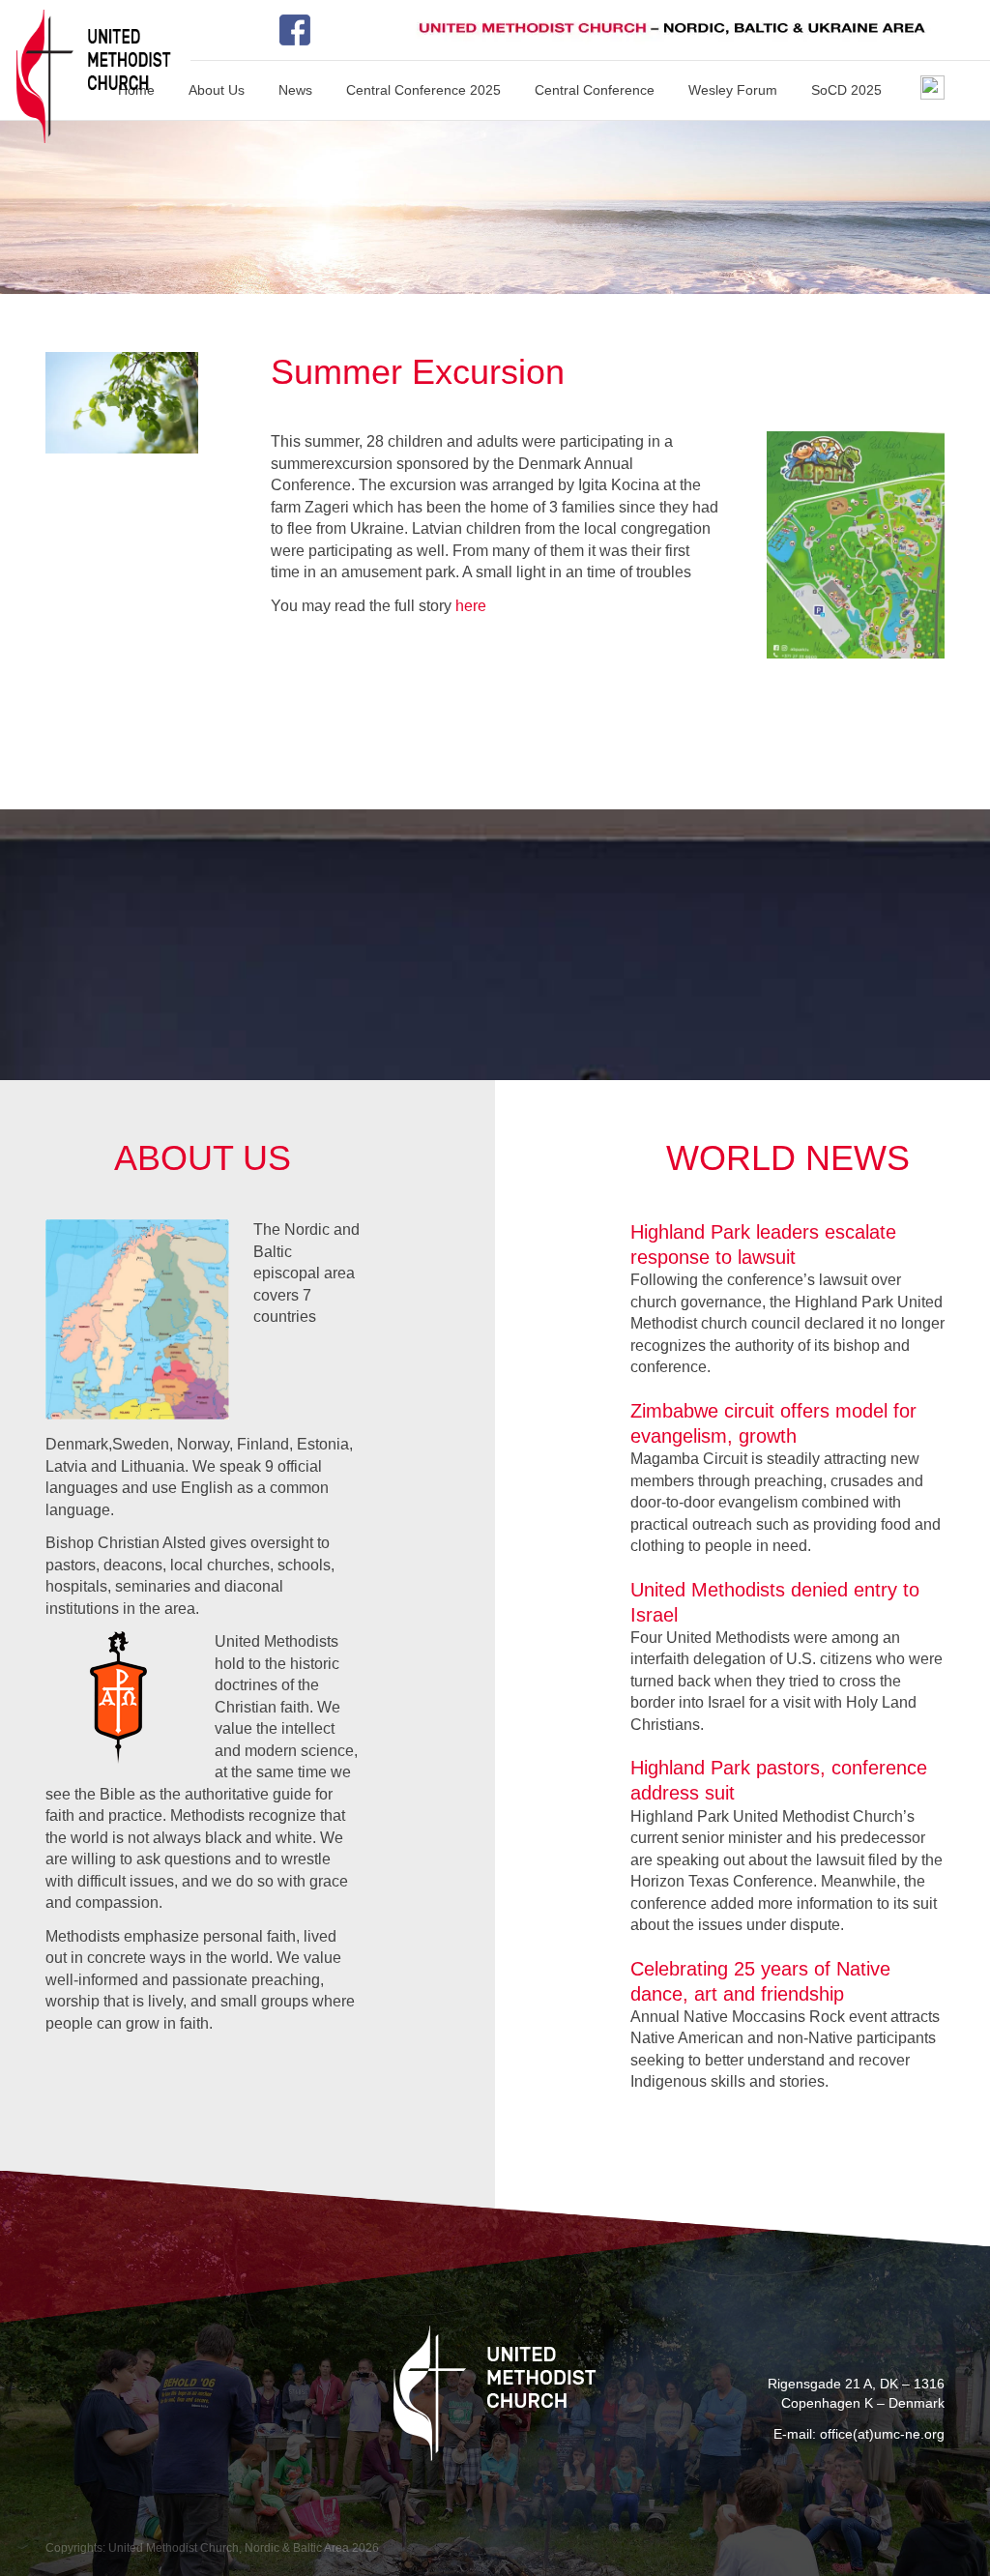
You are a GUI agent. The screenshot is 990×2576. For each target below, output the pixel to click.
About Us (217, 90)
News (295, 90)
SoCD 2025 (846, 90)
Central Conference (595, 90)
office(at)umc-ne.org (882, 2434)
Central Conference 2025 (423, 90)
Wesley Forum (733, 90)
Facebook (302, 30)
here (471, 606)
